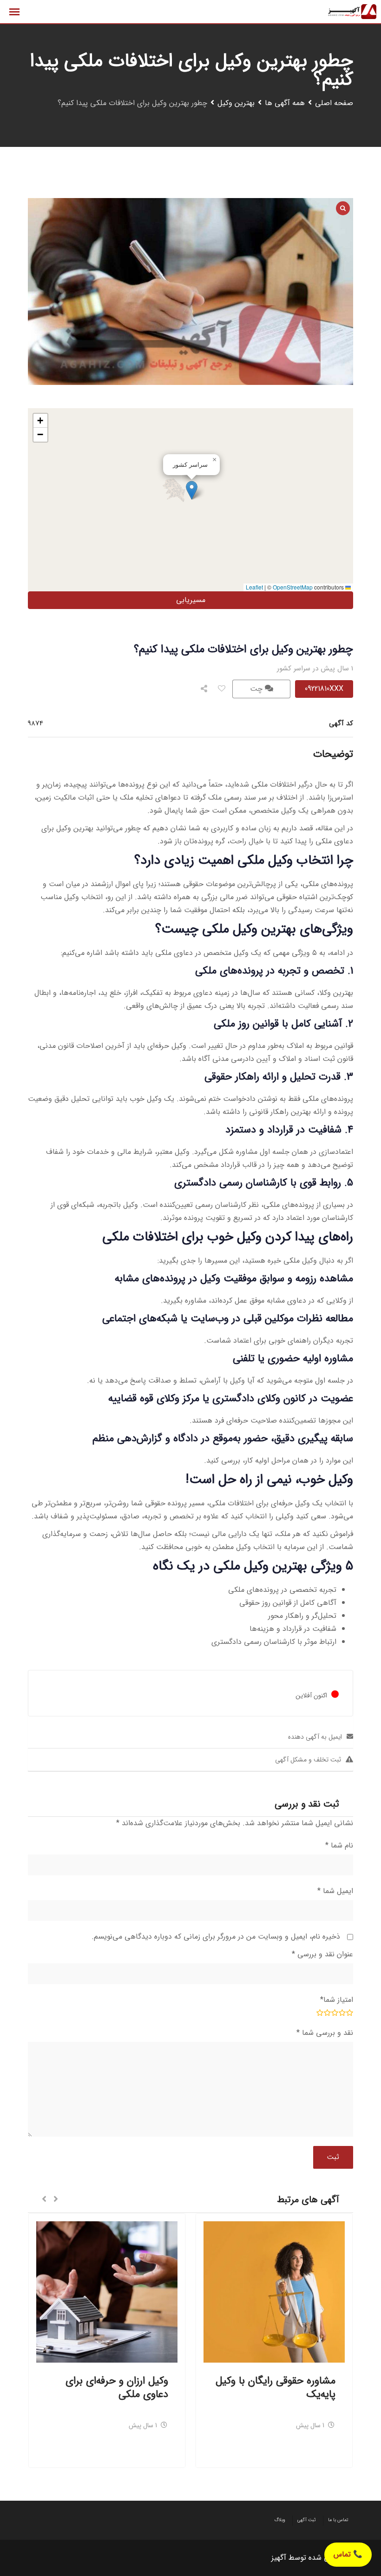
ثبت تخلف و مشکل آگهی (308, 1760)
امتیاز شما (337, 2000)
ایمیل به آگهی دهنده (315, 1737)
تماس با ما (338, 2520)
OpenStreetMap (293, 587)
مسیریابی (191, 600)
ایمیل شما (335, 1891)
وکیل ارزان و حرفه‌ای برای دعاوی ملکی (117, 2387)
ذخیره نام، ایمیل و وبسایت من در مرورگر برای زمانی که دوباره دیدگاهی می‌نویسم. (216, 1937)
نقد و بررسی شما (325, 2033)
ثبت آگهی (307, 2520)
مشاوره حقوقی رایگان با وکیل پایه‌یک (276, 2387)
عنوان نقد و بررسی (322, 1954)
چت (257, 689)
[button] (192, 490)
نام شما (339, 1845)
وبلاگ (280, 2520)
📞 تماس (348, 2554)
